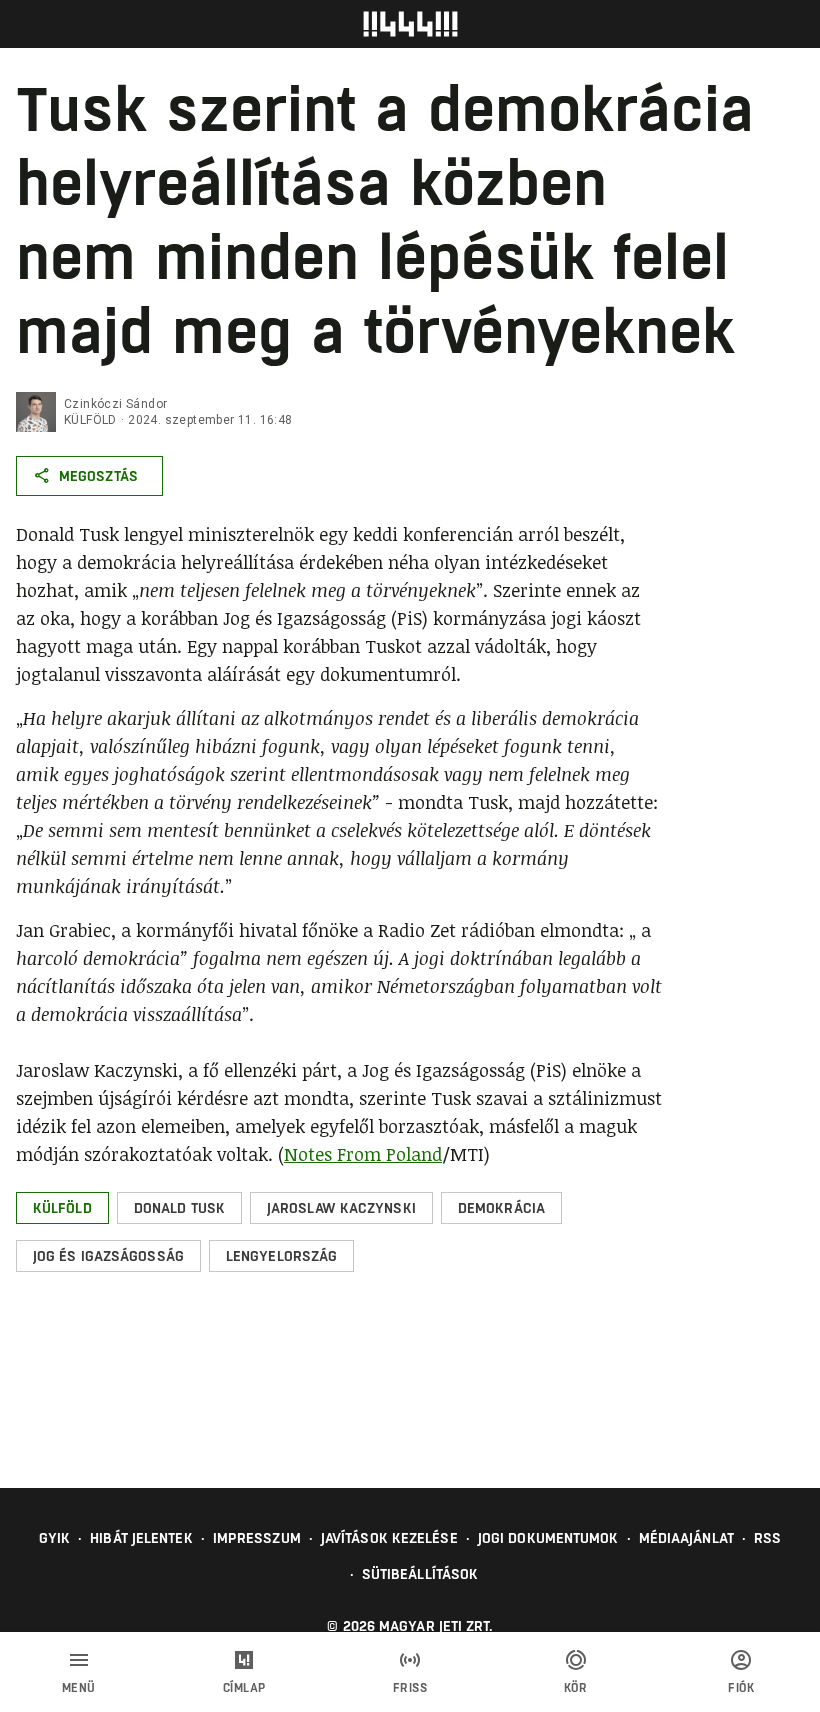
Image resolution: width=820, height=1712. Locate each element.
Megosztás (98, 476)
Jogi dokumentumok (548, 1538)
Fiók (741, 1688)
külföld (90, 420)
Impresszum (257, 1538)
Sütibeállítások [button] (420, 1574)
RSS (767, 1538)
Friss (410, 1688)
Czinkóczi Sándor (115, 404)
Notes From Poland (363, 1154)
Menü (79, 1688)
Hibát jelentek (141, 1538)
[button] (62, 1208)
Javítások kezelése (389, 1538)
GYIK (54, 1538)
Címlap (244, 1688)
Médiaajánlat (686, 1538)
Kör (576, 1688)
